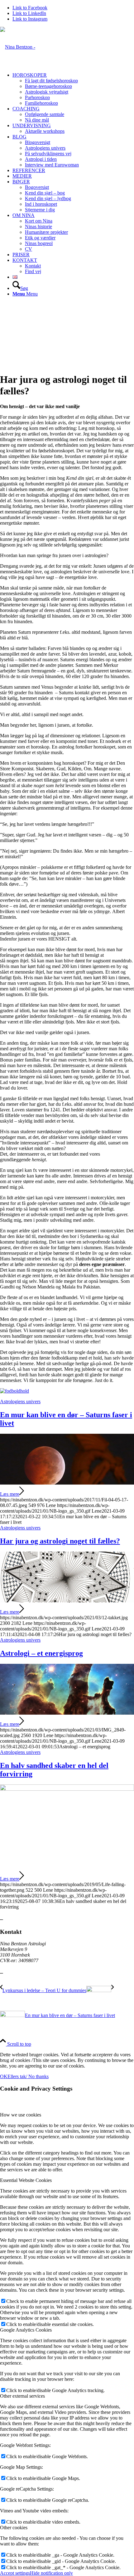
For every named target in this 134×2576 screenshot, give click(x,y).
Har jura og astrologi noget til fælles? (60, 1541)
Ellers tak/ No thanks (28, 2076)
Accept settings (15, 2573)
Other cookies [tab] (14, 2528)
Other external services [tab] (22, 2396)
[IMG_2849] (67, 1713)
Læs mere (10, 1494)
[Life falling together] (67, 1789)
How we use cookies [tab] (21, 2115)
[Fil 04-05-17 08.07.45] (67, 1483)
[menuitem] (73, 89)
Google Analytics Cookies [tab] (26, 2330)
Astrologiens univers (20, 1401)
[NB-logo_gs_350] (18, 47)
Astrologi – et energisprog (41, 1653)
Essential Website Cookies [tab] (26, 2180)
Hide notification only (51, 2573)
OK (4, 2076)
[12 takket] (67, 1601)
